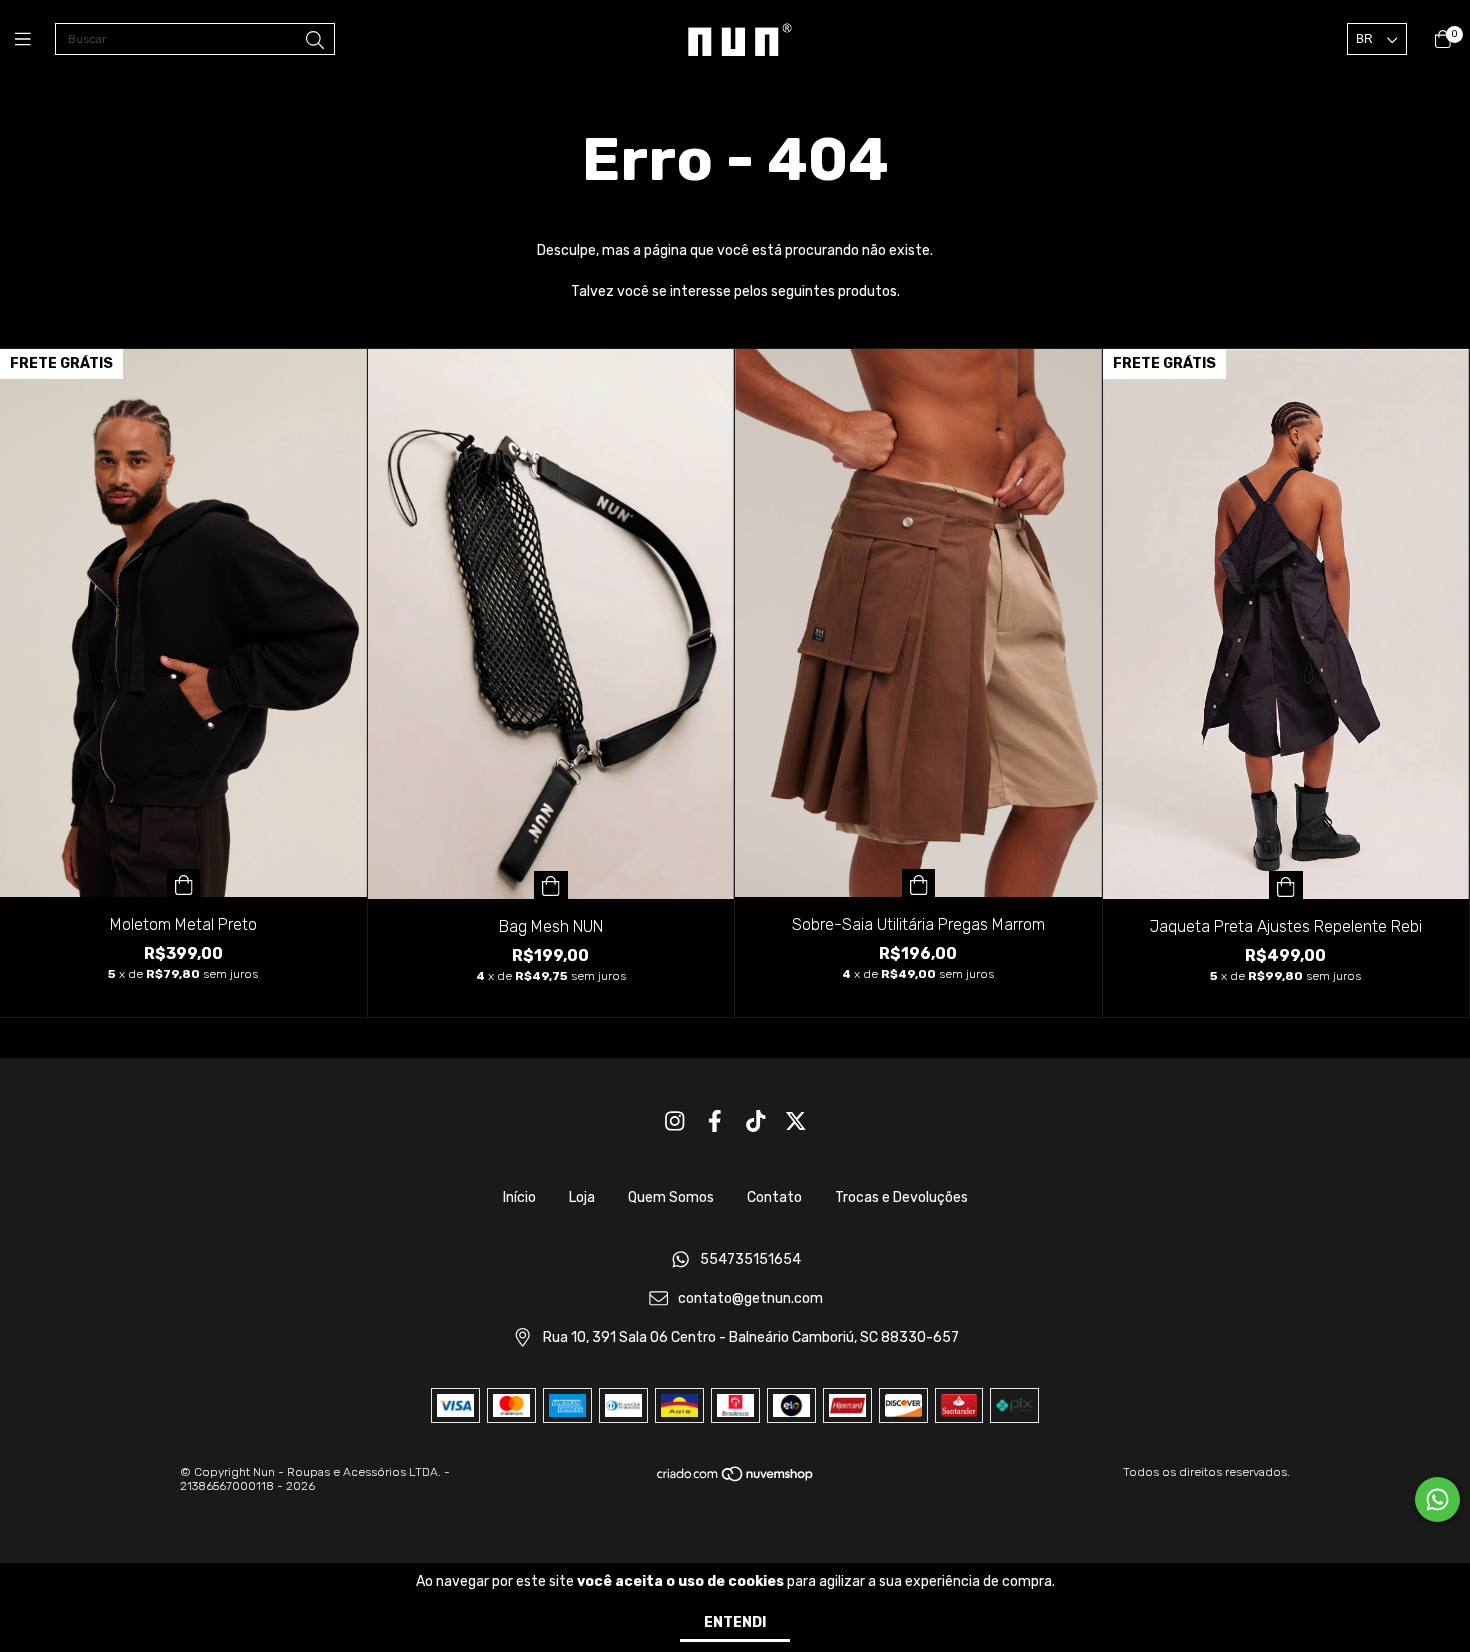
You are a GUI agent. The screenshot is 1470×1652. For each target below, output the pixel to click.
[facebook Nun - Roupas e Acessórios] (715, 1121)
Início (519, 1197)
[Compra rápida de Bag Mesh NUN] (551, 885)
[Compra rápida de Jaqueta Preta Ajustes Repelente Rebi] (1286, 885)
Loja (582, 1197)
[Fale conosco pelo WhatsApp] (1437, 1499)
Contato (774, 1197)
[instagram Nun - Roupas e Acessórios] (675, 1121)
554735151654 (750, 1260)
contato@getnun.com (750, 1298)
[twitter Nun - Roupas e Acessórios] (796, 1121)
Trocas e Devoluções (901, 1197)
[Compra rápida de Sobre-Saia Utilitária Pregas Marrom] (919, 883)
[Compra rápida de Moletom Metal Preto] (184, 883)
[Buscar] (315, 41)
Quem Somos (671, 1197)
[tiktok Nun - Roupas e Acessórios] (756, 1121)
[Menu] (35, 40)
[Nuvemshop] (736, 1479)
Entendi (735, 1622)
